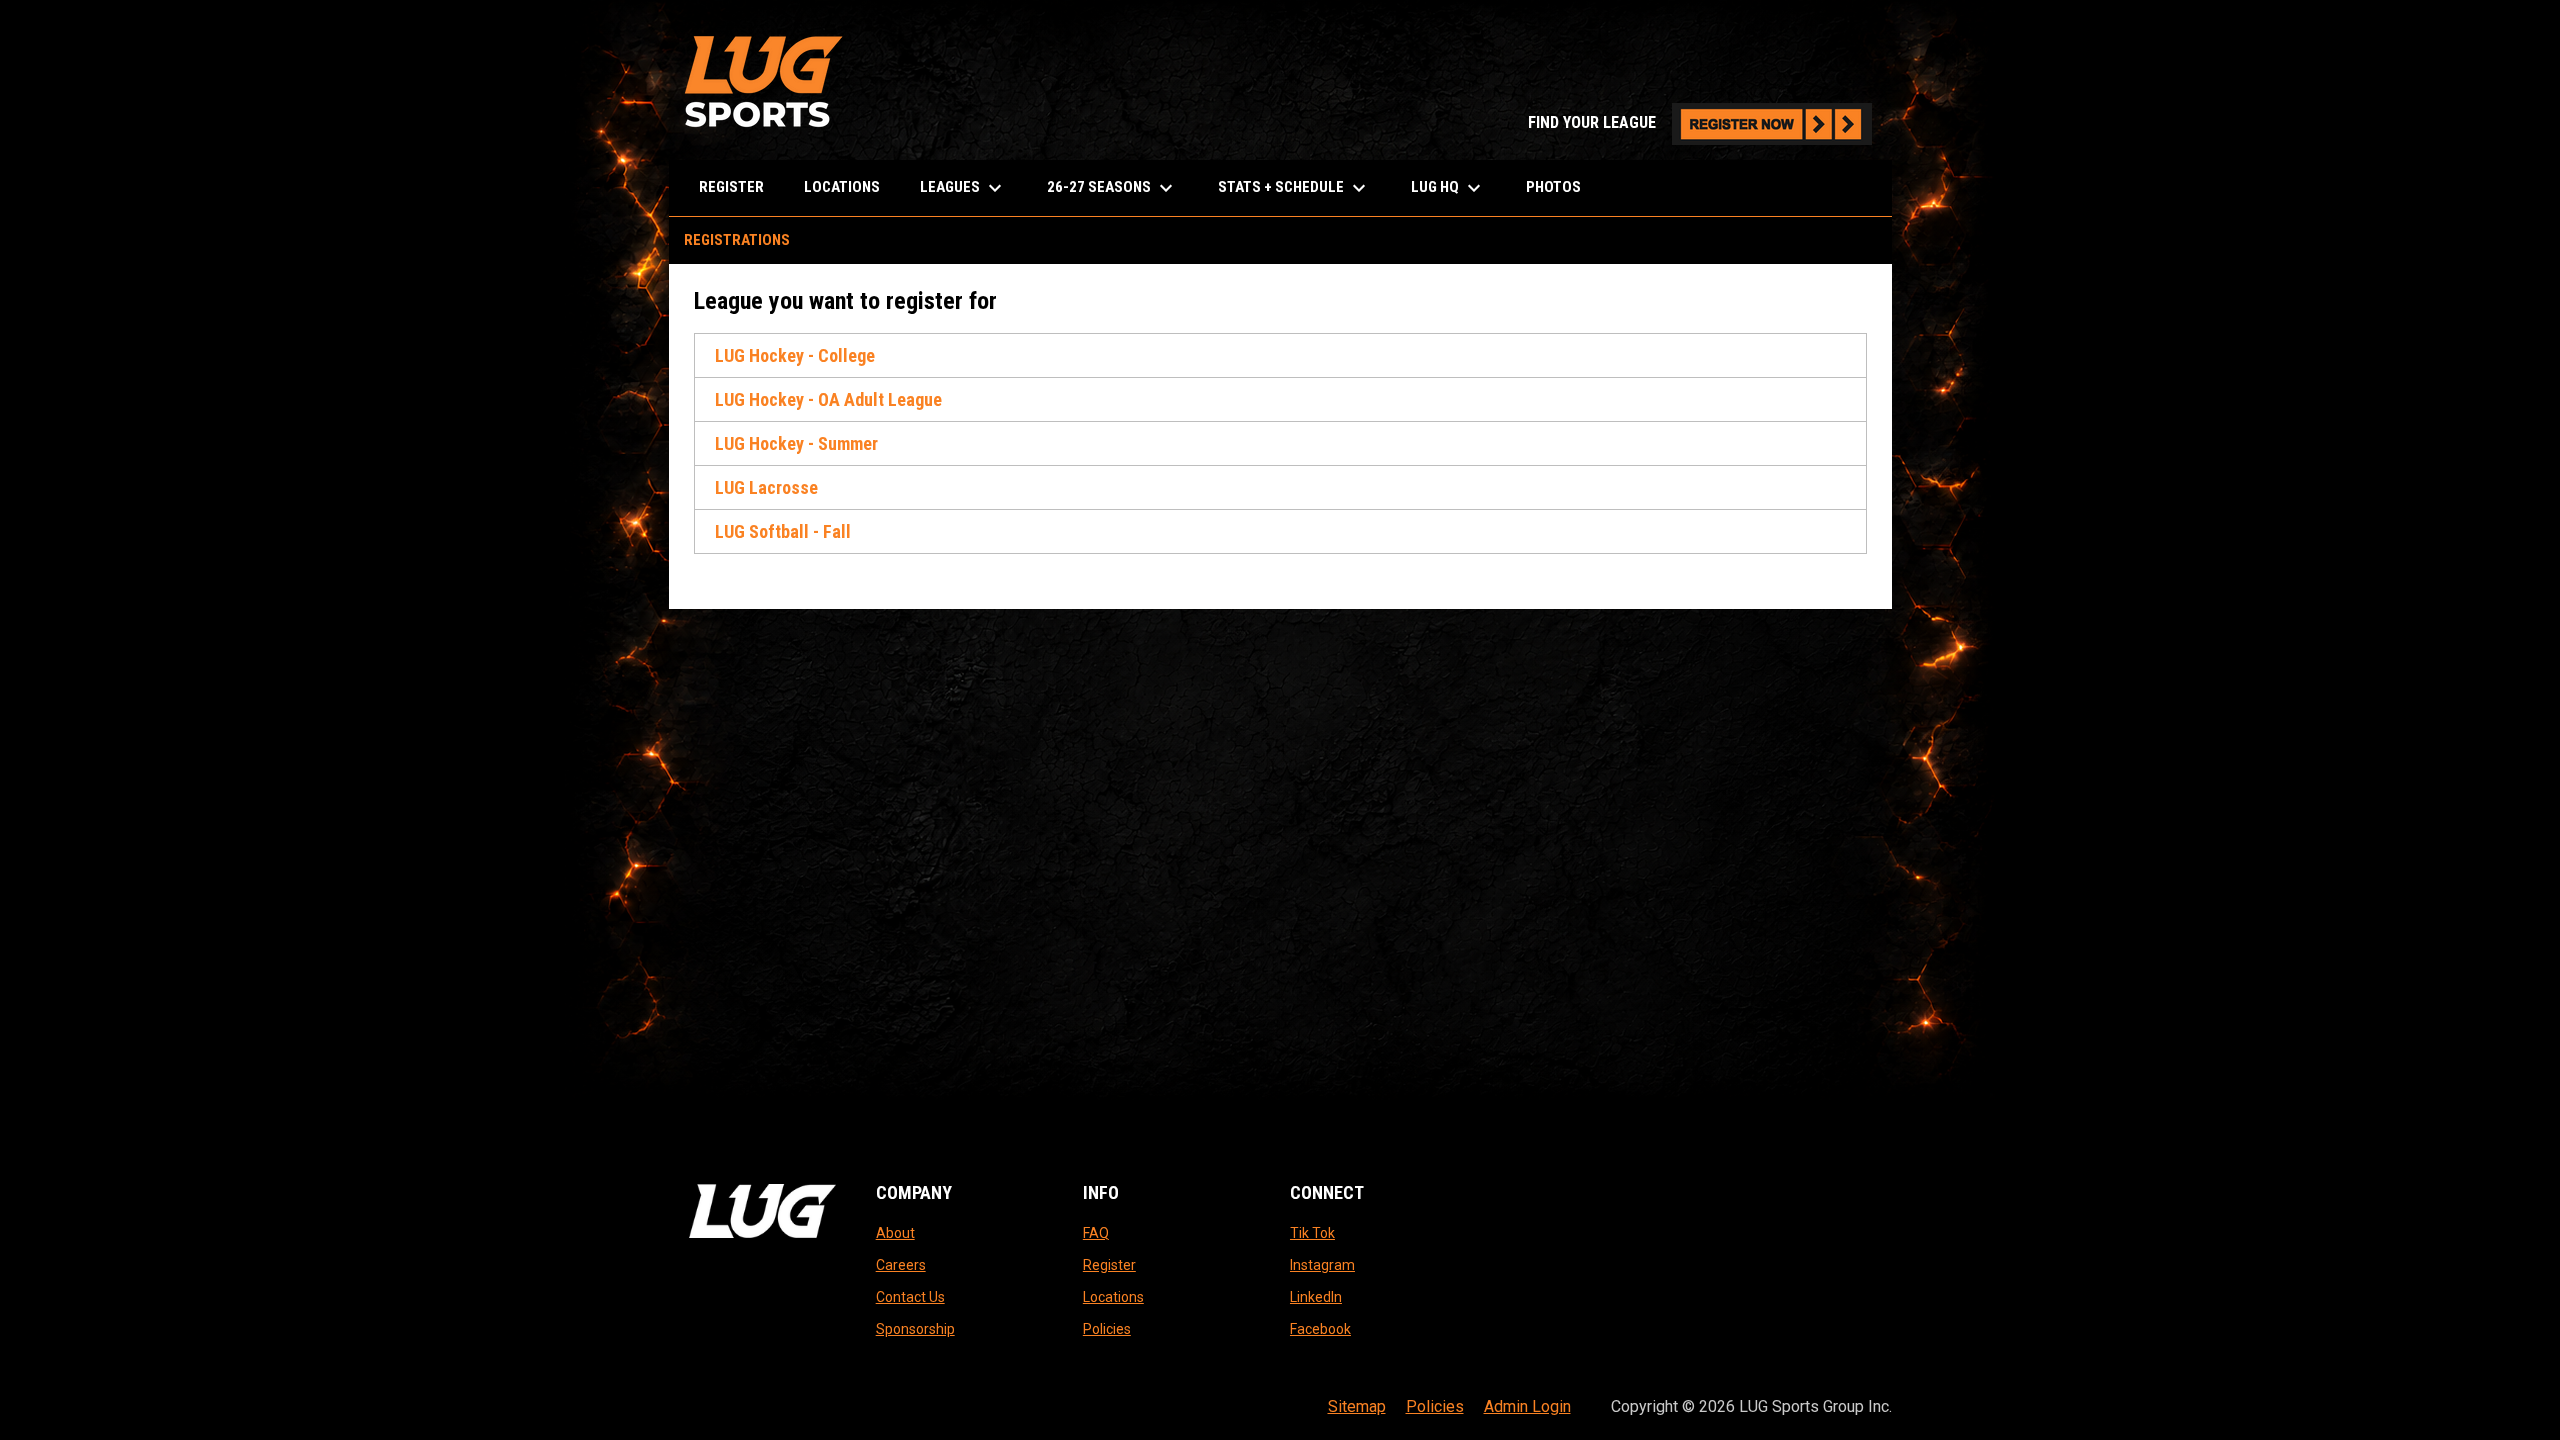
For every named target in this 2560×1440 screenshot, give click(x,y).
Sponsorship (915, 1329)
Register (1109, 1265)
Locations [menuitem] (842, 187)
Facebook (1320, 1329)
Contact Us (910, 1297)
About (895, 1233)
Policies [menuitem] (1435, 1406)
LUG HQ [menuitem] (1448, 188)
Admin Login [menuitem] (1527, 1406)
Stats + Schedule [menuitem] (1294, 188)
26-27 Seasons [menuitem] (1112, 188)
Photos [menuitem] (1553, 187)
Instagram (1322, 1265)
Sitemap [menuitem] (1357, 1406)
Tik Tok (1312, 1233)
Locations (1113, 1297)
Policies (1107, 1329)
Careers (901, 1265)
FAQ (1096, 1233)
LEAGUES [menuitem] (963, 188)
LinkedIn (1316, 1297)
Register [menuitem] (731, 187)
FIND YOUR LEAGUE (1700, 122)
